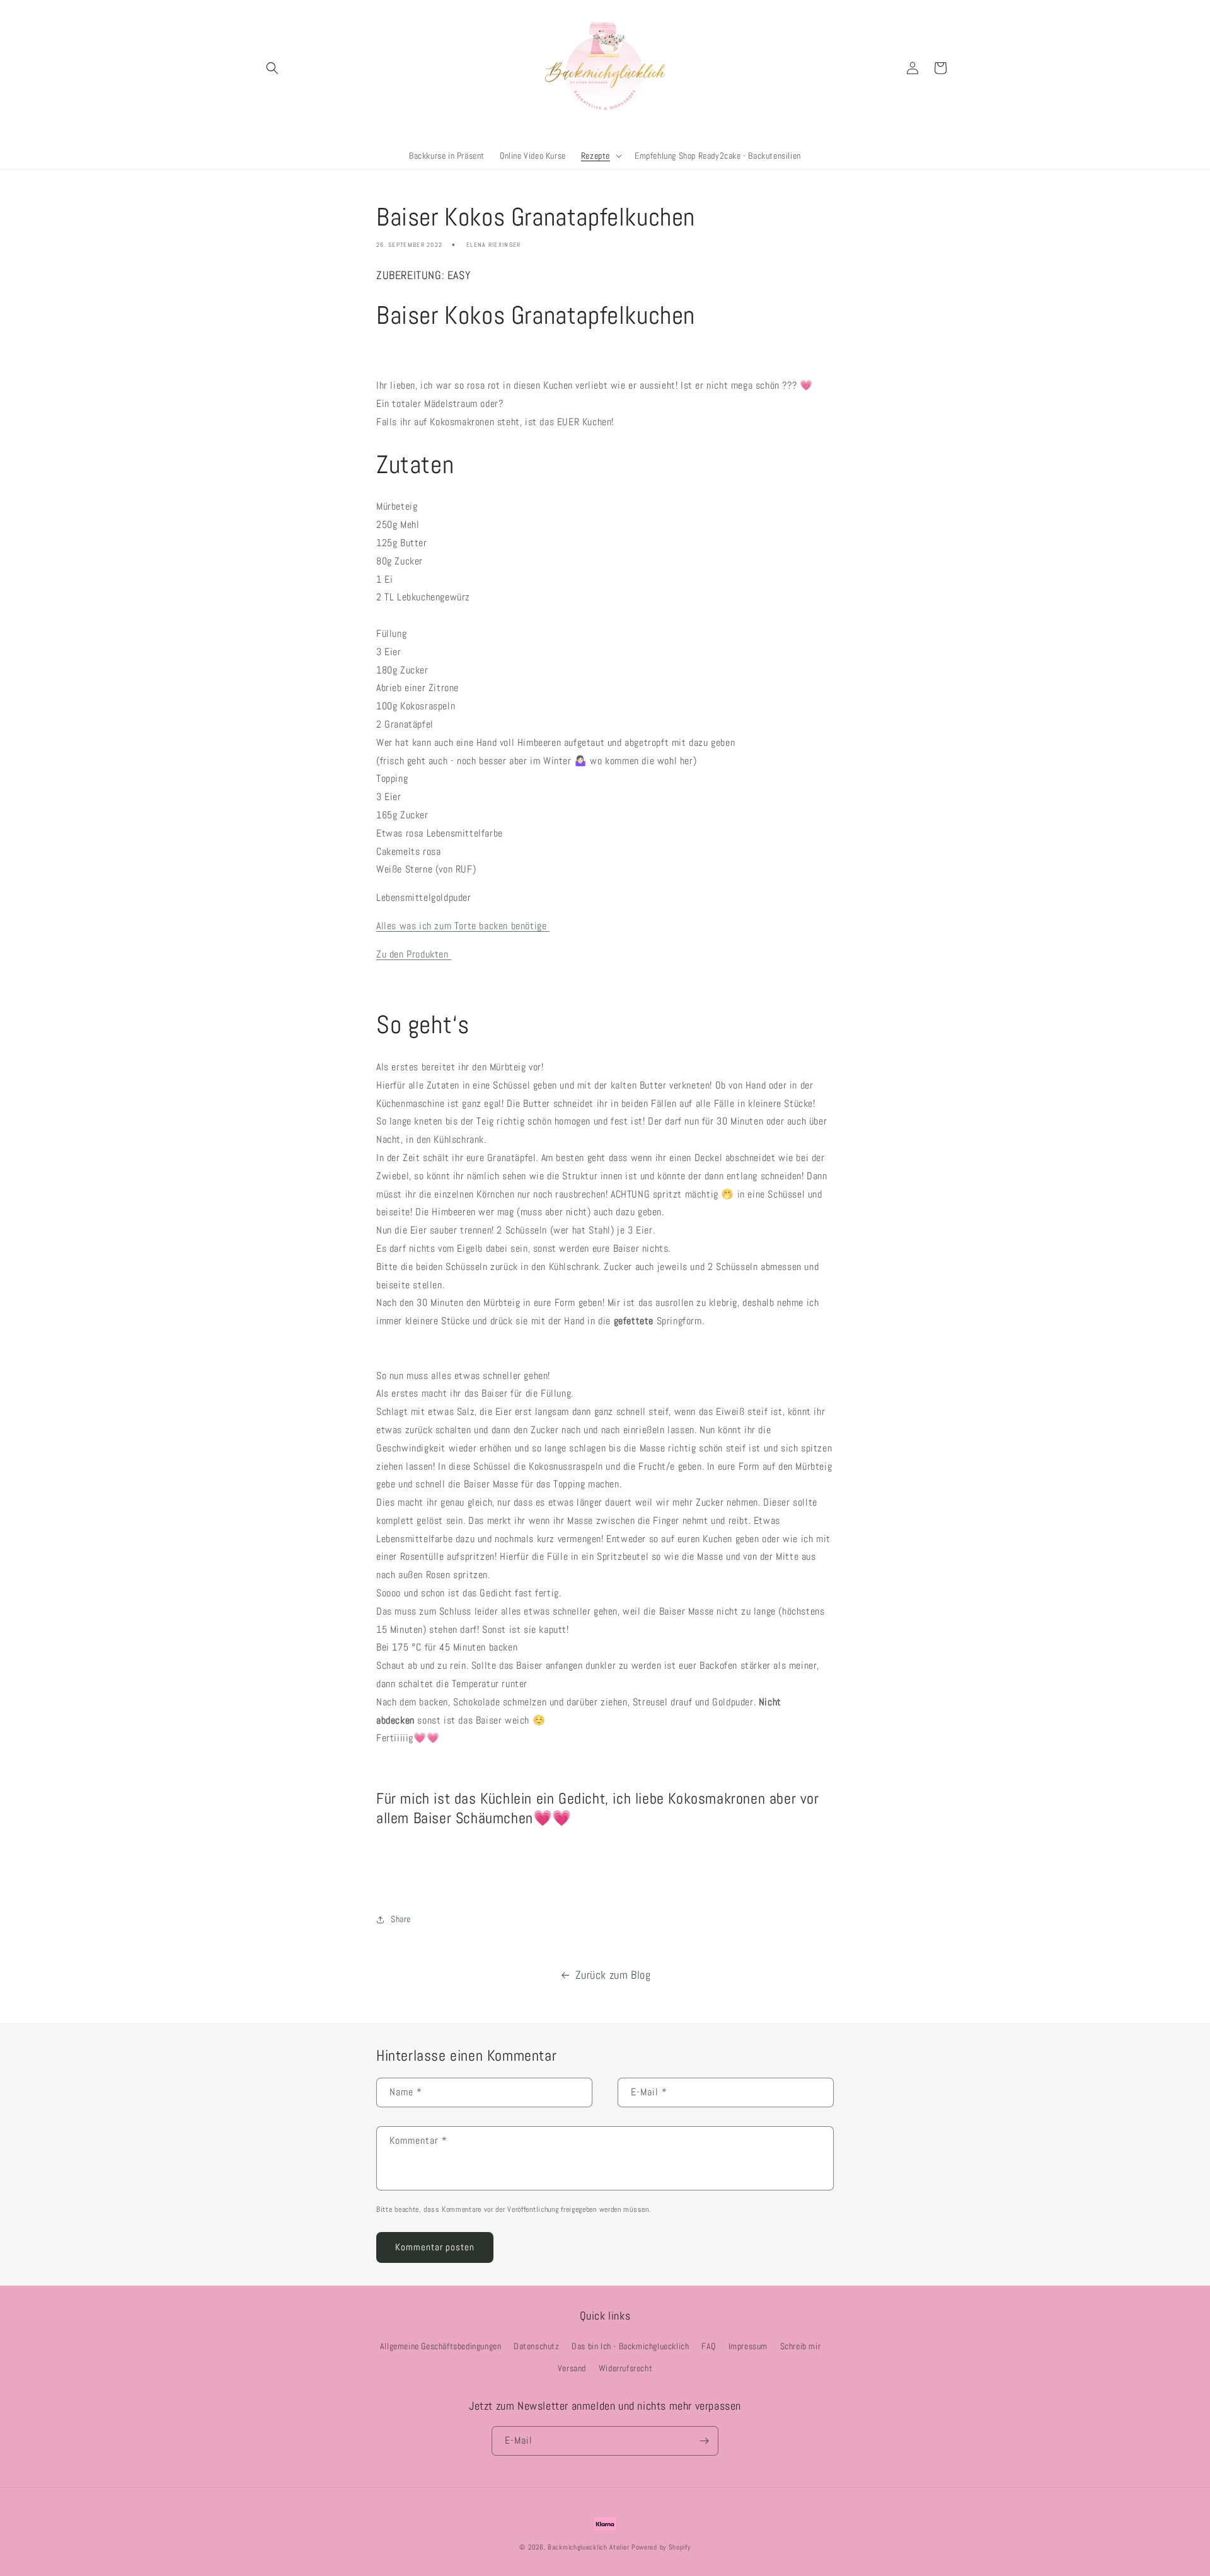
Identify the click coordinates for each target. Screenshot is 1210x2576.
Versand (572, 2368)
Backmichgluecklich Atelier (590, 2547)
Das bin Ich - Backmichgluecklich (630, 2346)
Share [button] (401, 1919)
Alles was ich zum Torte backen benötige (463, 926)
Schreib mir (801, 2346)
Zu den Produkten (414, 954)
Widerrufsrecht (625, 2368)
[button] (272, 68)
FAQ (709, 2346)
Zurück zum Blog (613, 1975)
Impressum (748, 2346)
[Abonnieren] (704, 2441)
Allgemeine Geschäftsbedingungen (441, 2346)
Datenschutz (537, 2346)
